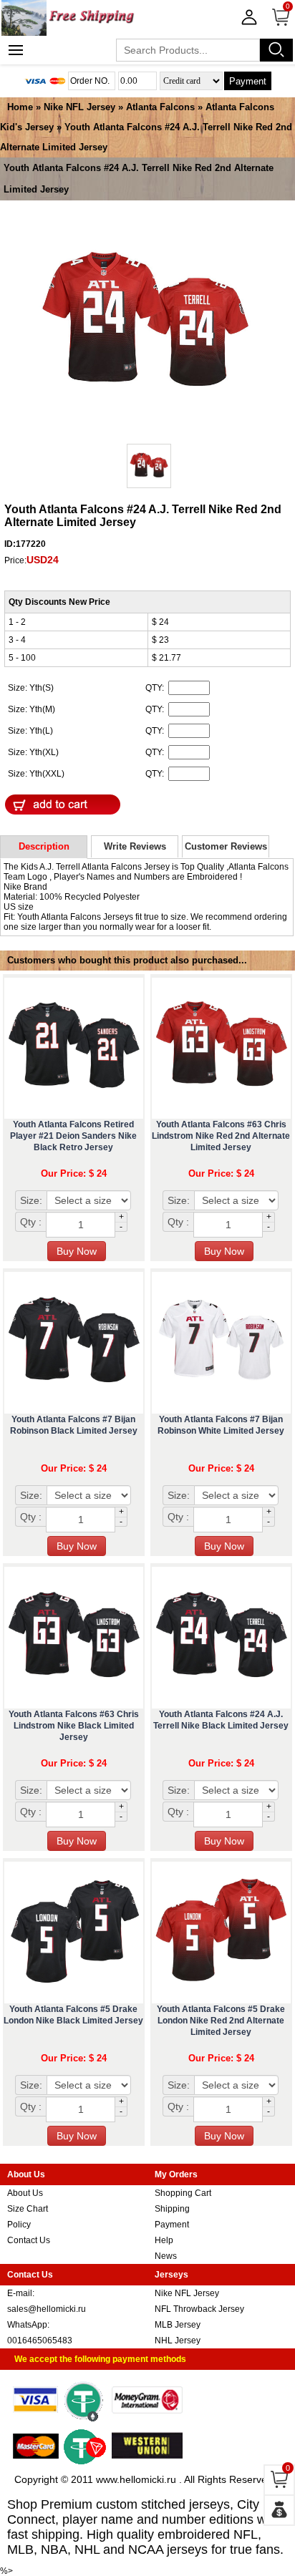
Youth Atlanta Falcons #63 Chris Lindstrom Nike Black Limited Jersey (74, 1726)
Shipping (172, 2209)
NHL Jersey (178, 2341)
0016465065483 (40, 2341)
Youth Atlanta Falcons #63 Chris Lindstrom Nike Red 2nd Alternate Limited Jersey (221, 1136)
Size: (31, 1200)
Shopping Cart (183, 2193)
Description (44, 846)
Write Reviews (135, 846)
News (166, 2256)
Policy (19, 2225)
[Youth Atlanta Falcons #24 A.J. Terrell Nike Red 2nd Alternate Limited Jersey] (145, 325)
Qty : (31, 1222)
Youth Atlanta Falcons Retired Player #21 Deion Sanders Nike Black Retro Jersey (73, 1136)
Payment (248, 81)
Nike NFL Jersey (79, 107)
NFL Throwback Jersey (199, 2309)
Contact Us (29, 2240)
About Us (25, 2193)
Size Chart (28, 2209)
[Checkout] (279, 2510)
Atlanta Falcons (160, 107)
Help (164, 2240)
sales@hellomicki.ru (47, 2309)
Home (20, 107)
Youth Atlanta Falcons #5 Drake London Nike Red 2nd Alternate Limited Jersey (221, 2021)
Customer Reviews (226, 846)
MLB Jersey (178, 2325)
